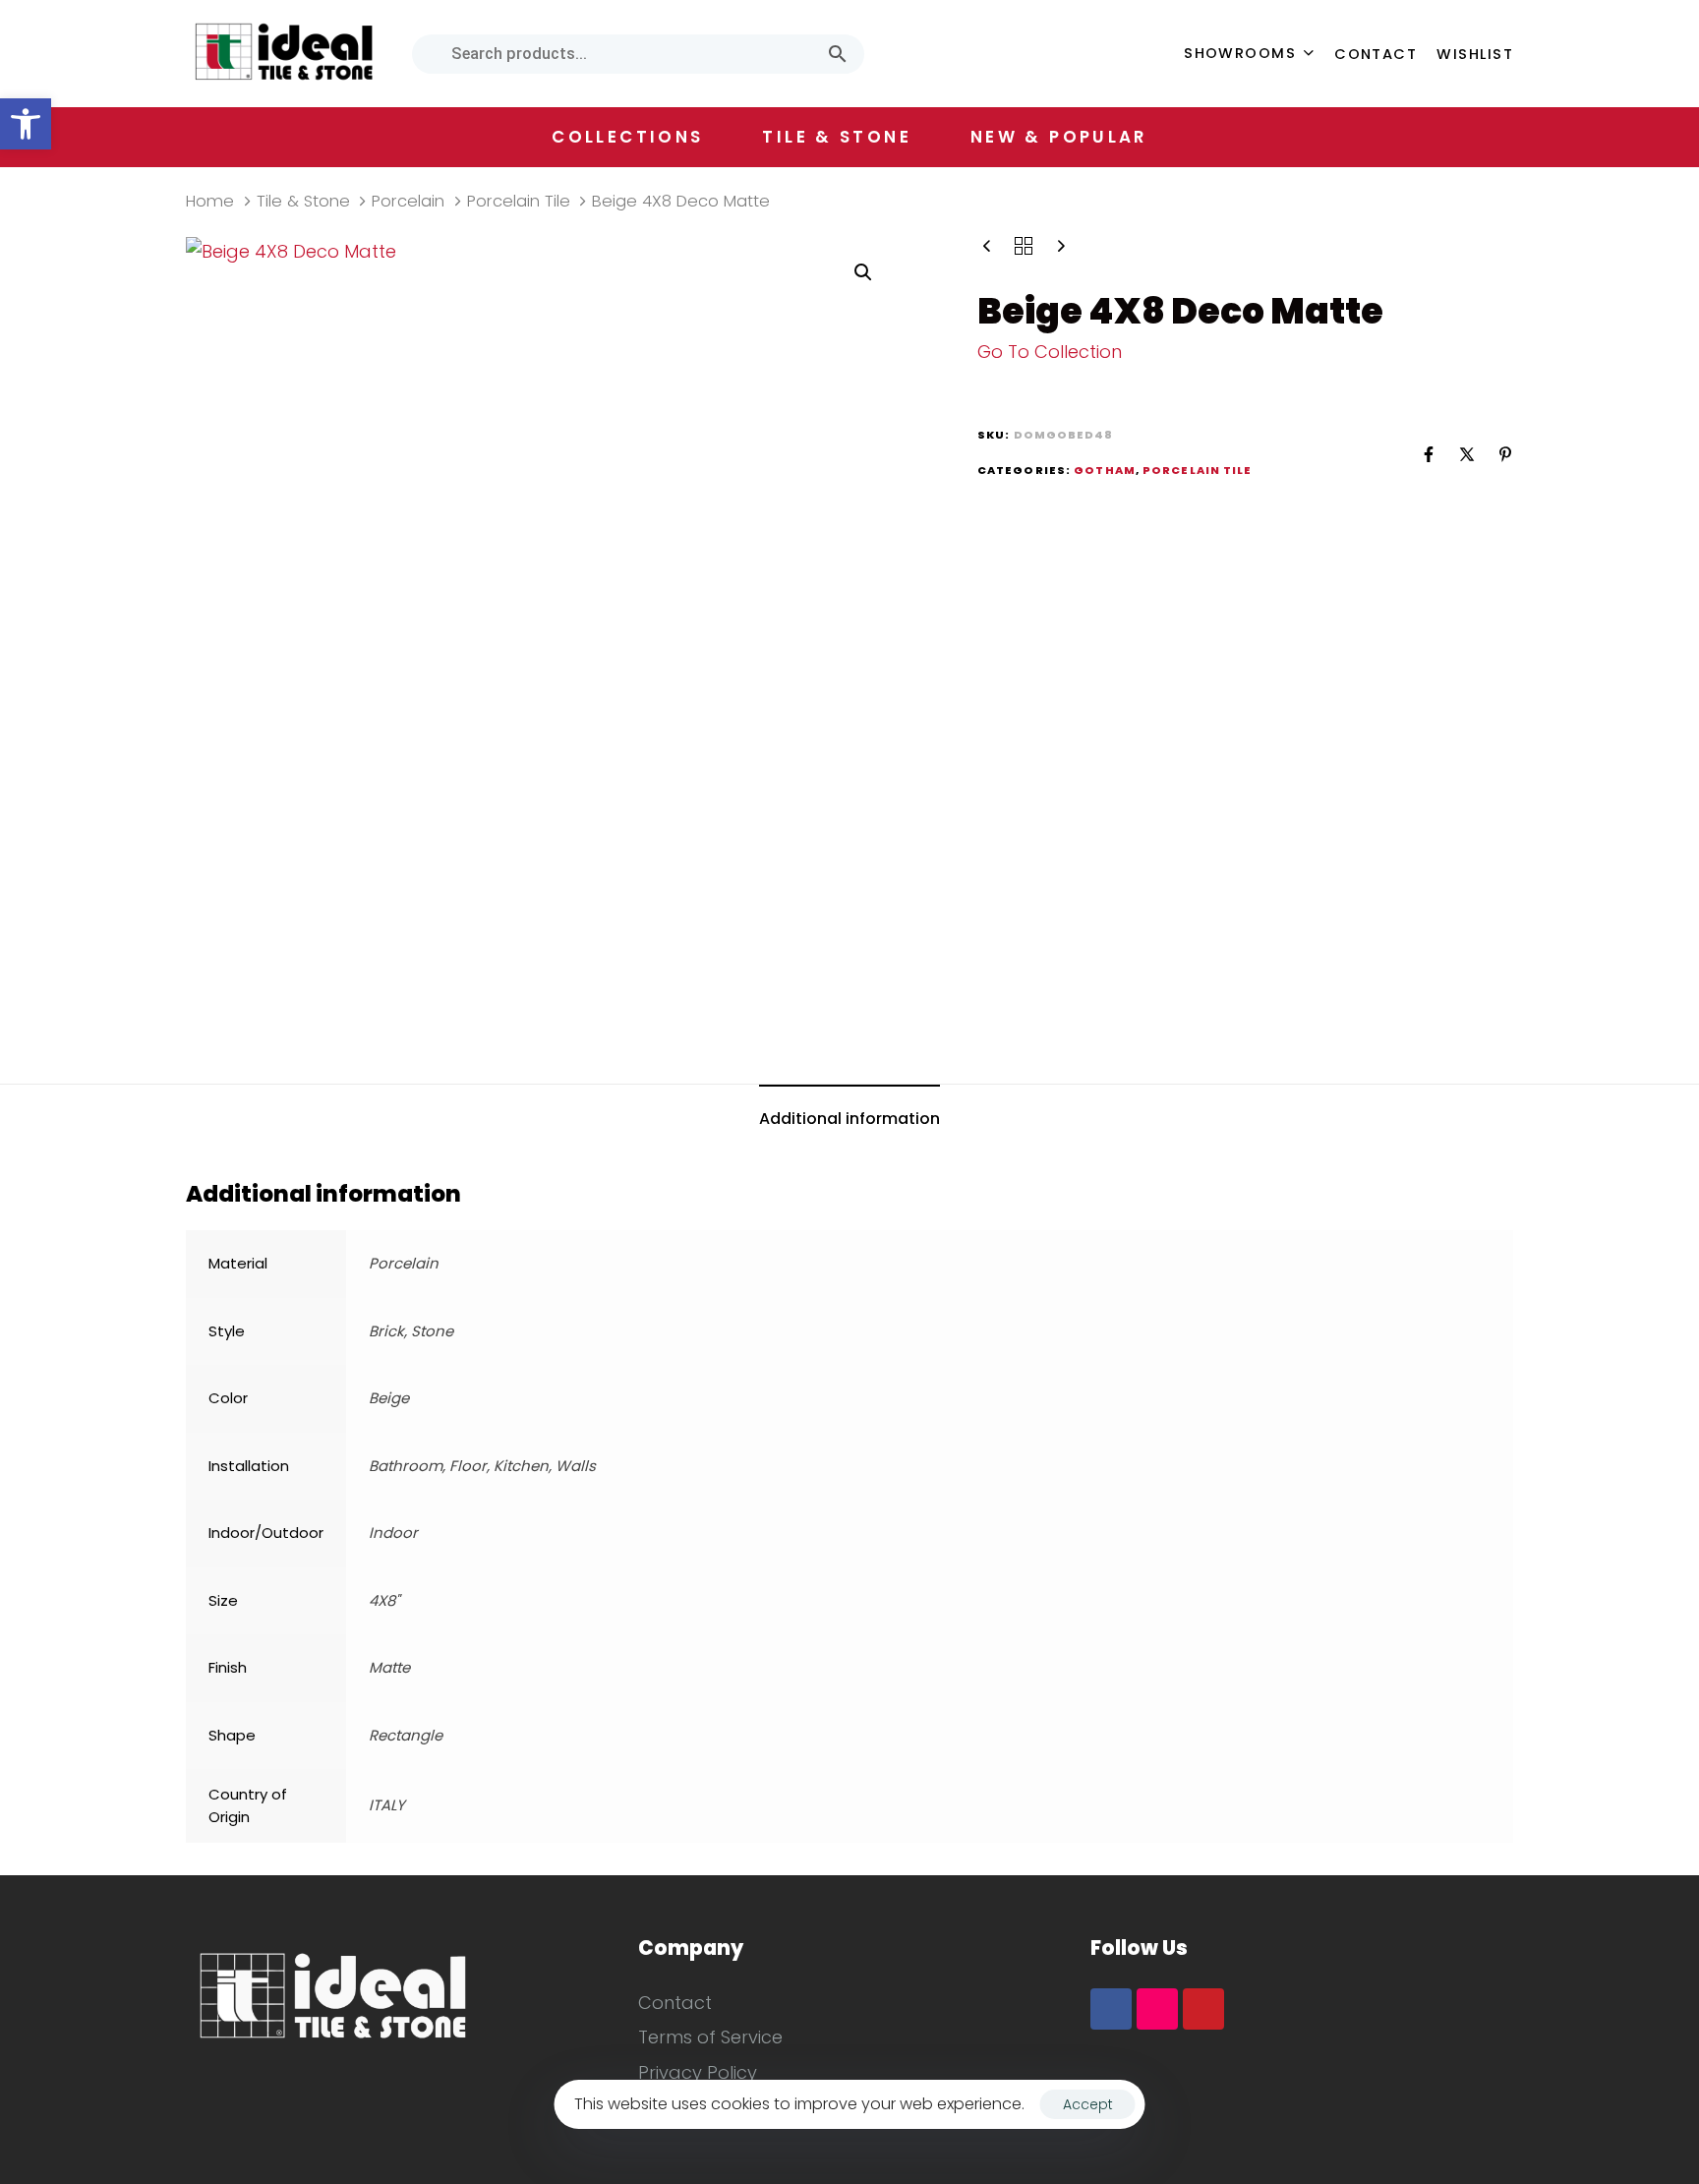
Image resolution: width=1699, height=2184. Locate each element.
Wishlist (1475, 54)
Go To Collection (1050, 352)
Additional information (849, 1119)
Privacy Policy (698, 2072)
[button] (26, 124)
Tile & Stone (303, 201)
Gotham (1105, 470)
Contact (1376, 54)
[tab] (849, 1120)
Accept (1088, 2104)
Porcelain (408, 201)
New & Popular (1059, 137)
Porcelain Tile (519, 201)
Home (210, 201)
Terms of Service (710, 2037)
